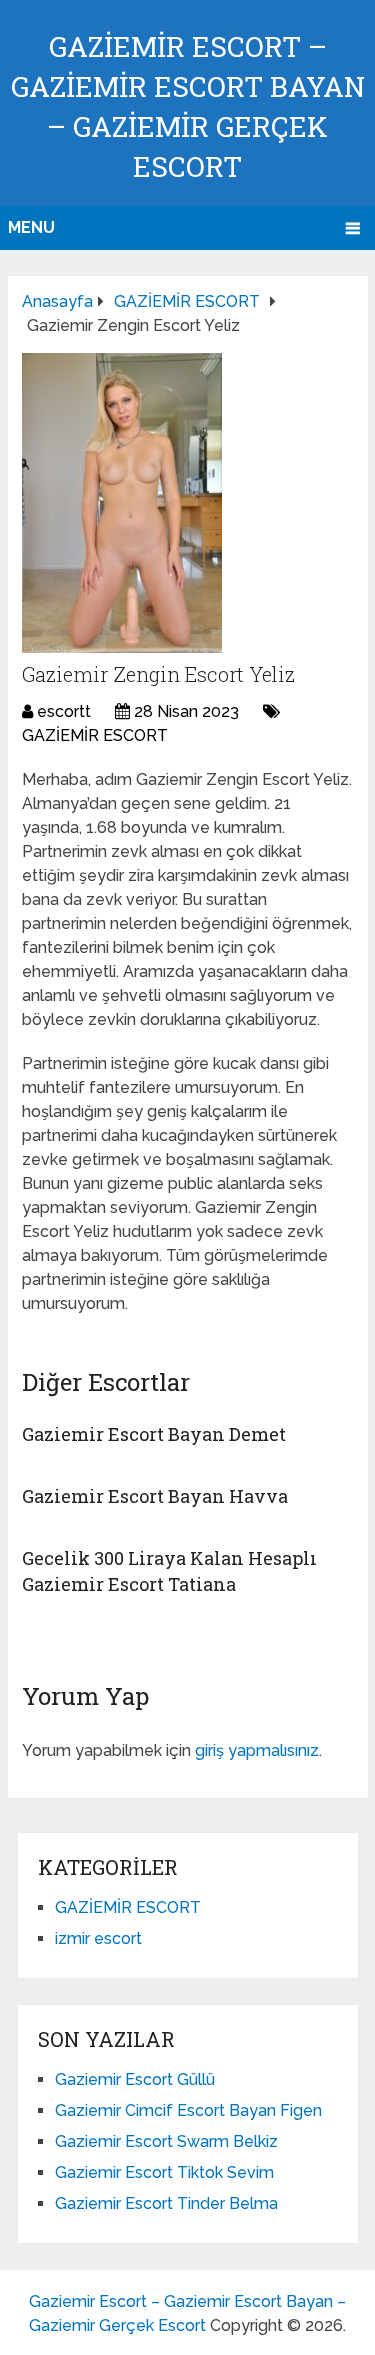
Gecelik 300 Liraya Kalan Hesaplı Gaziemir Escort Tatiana (169, 1570)
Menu (31, 227)
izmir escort (98, 1938)
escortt (64, 711)
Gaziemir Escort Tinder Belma (166, 2203)
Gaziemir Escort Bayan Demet (154, 1434)
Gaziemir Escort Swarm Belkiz (166, 2141)
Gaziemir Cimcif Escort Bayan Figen (188, 2110)
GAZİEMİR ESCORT (95, 735)
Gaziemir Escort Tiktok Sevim (164, 2172)
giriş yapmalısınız (257, 1750)
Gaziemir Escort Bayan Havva (155, 1496)
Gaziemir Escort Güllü (135, 2079)
